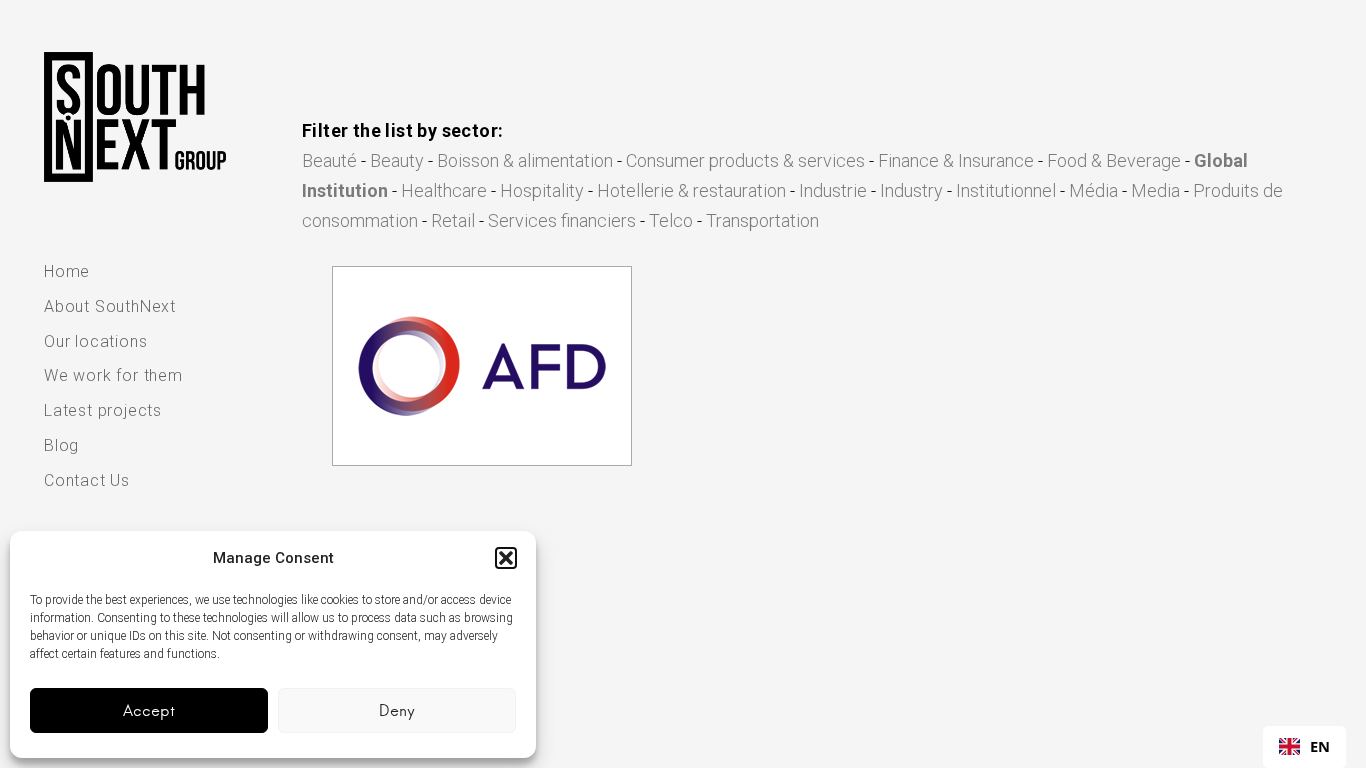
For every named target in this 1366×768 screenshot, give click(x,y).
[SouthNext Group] (135, 117)
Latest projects (103, 410)
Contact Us (87, 480)
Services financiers (562, 220)
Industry (911, 190)
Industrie (833, 190)
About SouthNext (110, 306)
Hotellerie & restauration (691, 190)
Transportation (762, 220)
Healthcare (444, 190)
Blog (61, 445)
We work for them (113, 375)
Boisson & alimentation (525, 160)
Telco (671, 220)
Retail (453, 220)
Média (1093, 190)
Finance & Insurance (956, 160)
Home (67, 271)
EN (1320, 746)
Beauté (329, 160)
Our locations (95, 341)
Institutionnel (1006, 190)
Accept (149, 710)
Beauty (397, 160)
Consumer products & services (745, 160)
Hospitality (542, 190)
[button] (506, 558)
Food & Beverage (1114, 160)
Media (1155, 190)
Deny (397, 710)
